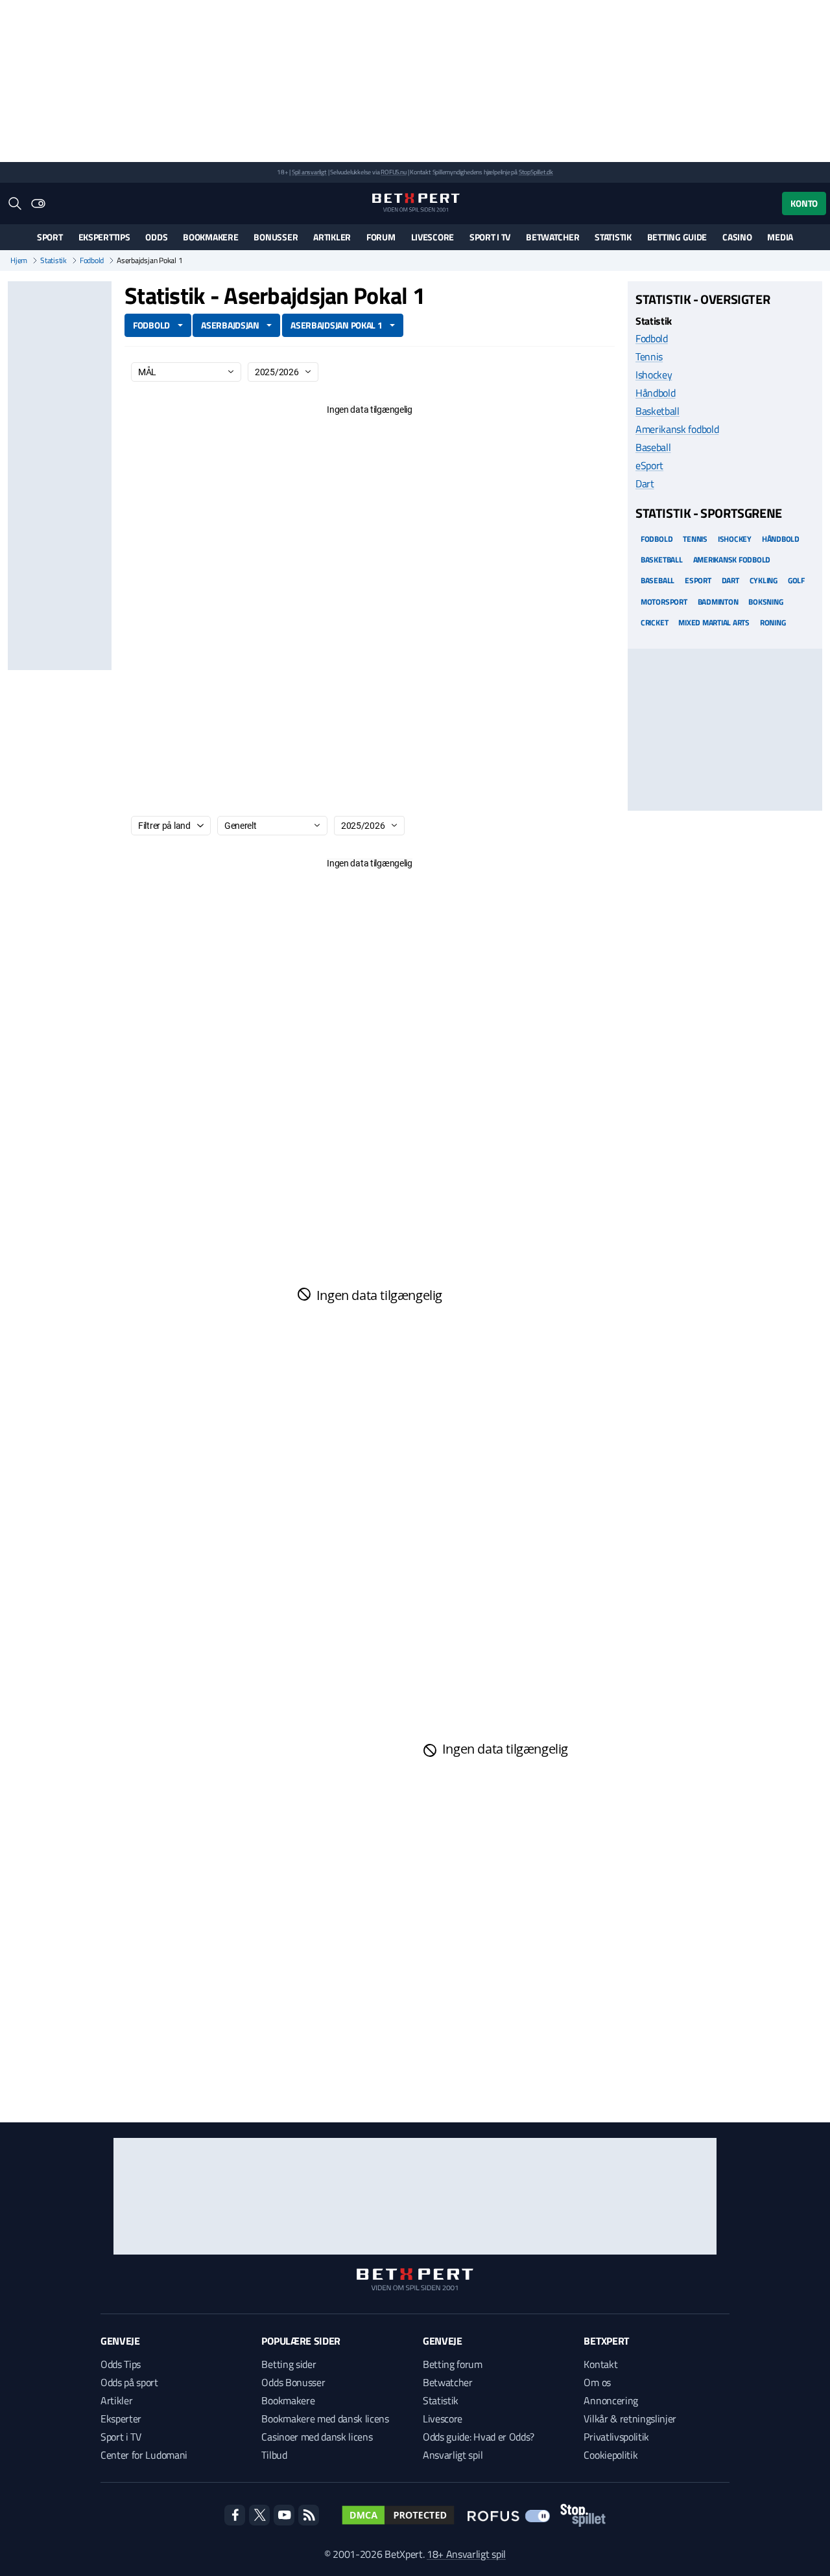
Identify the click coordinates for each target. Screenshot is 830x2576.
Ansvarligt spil (453, 2455)
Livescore (433, 237)
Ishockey (654, 375)
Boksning (765, 601)
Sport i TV (490, 237)
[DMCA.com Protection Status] (398, 2515)
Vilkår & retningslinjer (630, 2419)
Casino (737, 237)
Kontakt (600, 2364)
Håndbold (655, 393)
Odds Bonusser (293, 2382)
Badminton (718, 601)
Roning (773, 622)
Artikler (332, 237)
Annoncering (611, 2400)
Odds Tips (121, 2364)
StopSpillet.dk (536, 172)
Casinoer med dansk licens (317, 2437)
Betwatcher (552, 237)
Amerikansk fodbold (677, 429)
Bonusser (276, 237)
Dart (645, 483)
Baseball (653, 447)
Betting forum (453, 2364)
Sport (50, 237)
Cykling (764, 580)
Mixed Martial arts (714, 622)
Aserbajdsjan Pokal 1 (336, 325)
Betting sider (289, 2364)
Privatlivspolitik (616, 2437)
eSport (649, 465)
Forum (381, 237)
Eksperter (121, 2419)
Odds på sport (129, 2382)
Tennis (649, 356)
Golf (796, 580)
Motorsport (664, 601)
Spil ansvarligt (309, 172)
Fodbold (92, 261)
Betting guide (677, 237)
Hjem (19, 261)
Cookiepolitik (611, 2455)
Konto (804, 203)
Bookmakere (210, 237)
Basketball (658, 411)
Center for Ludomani (144, 2455)
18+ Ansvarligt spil (466, 2554)
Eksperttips (104, 237)
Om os (597, 2382)
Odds (156, 237)
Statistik (613, 237)
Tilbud (274, 2455)
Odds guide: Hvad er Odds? (479, 2437)
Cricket (654, 622)
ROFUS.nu (393, 172)
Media (780, 237)
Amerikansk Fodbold (732, 560)
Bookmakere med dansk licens (325, 2419)
